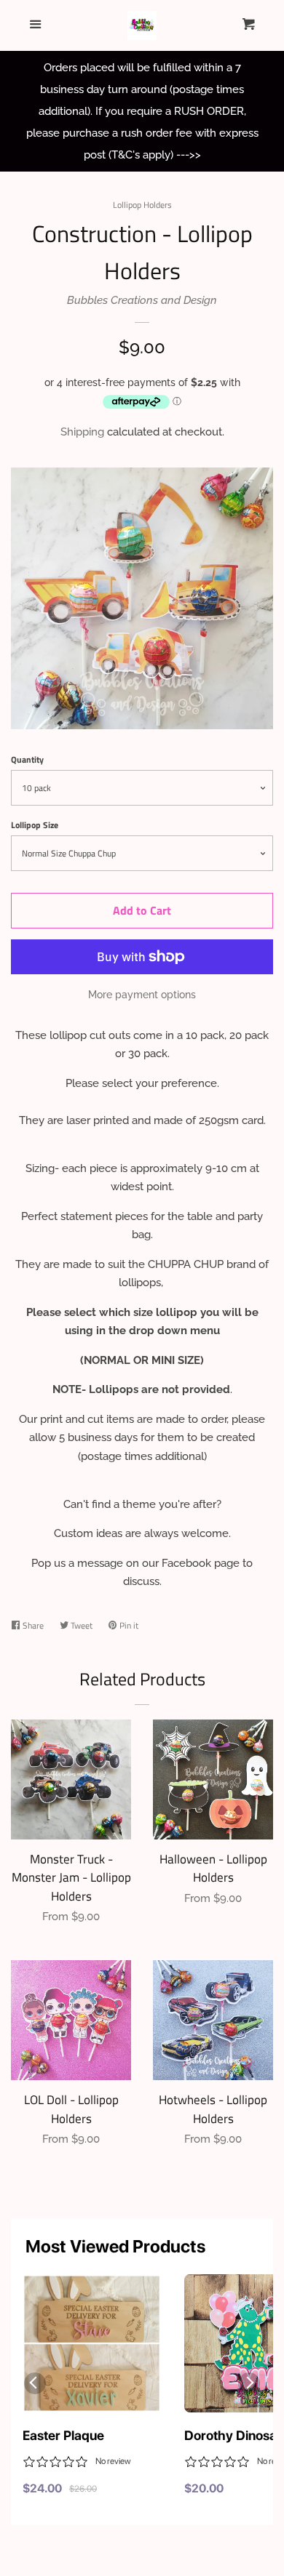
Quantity (27, 759)
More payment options (142, 995)
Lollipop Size (35, 825)
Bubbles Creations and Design (142, 300)
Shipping (82, 432)
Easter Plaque (63, 2435)
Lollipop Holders (142, 205)
